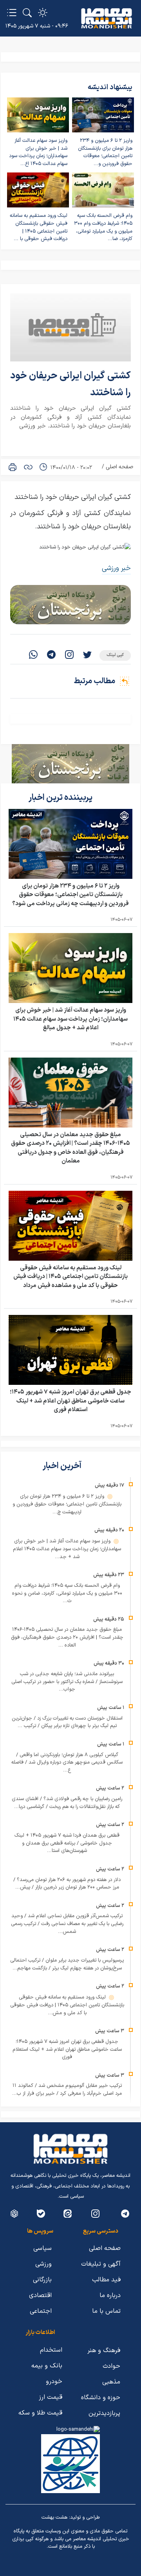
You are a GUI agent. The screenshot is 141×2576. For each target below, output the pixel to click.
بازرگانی (42, 2280)
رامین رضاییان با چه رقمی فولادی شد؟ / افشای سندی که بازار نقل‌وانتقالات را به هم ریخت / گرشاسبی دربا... (67, 1803)
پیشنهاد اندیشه (110, 87)
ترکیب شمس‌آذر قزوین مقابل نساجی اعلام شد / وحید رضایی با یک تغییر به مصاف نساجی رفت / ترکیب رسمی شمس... (67, 1924)
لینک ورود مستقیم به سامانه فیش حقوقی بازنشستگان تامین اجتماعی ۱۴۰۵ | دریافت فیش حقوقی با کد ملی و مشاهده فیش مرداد (70, 1277)
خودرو (54, 2382)
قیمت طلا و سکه (40, 2413)
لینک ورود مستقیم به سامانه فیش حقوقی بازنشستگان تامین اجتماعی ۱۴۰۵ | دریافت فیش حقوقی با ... (39, 227)
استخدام (51, 2350)
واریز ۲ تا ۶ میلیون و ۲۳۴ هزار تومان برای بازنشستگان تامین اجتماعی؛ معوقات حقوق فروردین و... (105, 152)
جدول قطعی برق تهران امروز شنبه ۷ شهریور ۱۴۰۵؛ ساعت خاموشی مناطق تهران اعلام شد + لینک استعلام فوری (70, 1401)
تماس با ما (106, 2311)
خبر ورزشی (116, 568)
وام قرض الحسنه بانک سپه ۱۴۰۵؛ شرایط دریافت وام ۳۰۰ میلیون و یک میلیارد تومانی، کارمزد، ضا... (103, 227)
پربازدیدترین (104, 2413)
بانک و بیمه (47, 2366)
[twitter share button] (87, 655)
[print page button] (13, 467)
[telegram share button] (51, 655)
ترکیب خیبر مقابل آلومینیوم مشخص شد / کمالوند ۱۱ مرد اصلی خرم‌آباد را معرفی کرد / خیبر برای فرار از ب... (67, 2090)
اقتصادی (40, 2295)
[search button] (27, 13)
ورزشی (43, 2264)
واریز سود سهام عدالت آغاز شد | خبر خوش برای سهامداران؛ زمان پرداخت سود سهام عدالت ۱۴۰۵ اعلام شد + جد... (67, 1549)
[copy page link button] (28, 467)
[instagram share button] (69, 655)
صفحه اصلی (119, 467)
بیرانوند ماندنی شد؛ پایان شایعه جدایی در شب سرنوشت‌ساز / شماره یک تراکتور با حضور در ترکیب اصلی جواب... (67, 1682)
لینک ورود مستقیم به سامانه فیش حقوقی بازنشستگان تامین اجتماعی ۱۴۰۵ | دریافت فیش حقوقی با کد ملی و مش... (67, 2005)
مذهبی (111, 2382)
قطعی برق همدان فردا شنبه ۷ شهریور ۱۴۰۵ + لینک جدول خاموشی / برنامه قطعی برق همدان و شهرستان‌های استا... (67, 1843)
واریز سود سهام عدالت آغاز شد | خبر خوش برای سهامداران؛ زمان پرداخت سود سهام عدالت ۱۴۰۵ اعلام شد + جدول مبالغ (70, 1019)
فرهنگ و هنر (104, 2350)
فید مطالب (106, 2280)
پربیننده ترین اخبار (61, 798)
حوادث (111, 2366)
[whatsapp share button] (33, 655)
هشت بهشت (54, 2517)
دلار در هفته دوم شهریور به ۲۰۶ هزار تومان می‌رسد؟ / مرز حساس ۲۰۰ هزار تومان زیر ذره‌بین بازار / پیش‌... (67, 1884)
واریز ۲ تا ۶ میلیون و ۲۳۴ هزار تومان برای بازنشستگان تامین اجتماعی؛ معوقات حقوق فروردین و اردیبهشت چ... (67, 1504)
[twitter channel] (125, 2214)
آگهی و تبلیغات (101, 2264)
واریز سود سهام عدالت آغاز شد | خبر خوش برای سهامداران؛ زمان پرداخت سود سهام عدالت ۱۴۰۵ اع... (38, 152)
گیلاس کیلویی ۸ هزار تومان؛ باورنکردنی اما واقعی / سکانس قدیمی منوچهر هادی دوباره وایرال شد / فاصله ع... (67, 1763)
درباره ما (110, 2295)
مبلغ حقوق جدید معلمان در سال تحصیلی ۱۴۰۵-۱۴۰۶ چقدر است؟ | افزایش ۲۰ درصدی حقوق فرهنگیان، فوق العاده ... (67, 1637)
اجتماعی (41, 2311)
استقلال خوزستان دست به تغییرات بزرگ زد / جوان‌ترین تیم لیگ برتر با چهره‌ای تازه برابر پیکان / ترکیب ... (67, 1722)
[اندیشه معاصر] (107, 18)
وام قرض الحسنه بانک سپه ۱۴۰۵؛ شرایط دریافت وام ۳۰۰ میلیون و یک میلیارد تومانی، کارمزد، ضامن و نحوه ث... (67, 1593)
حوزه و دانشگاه (101, 2398)
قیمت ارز (51, 2397)
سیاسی (42, 2248)
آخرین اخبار (63, 1466)
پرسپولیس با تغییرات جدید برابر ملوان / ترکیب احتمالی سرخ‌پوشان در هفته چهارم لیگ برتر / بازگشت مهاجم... (67, 1964)
